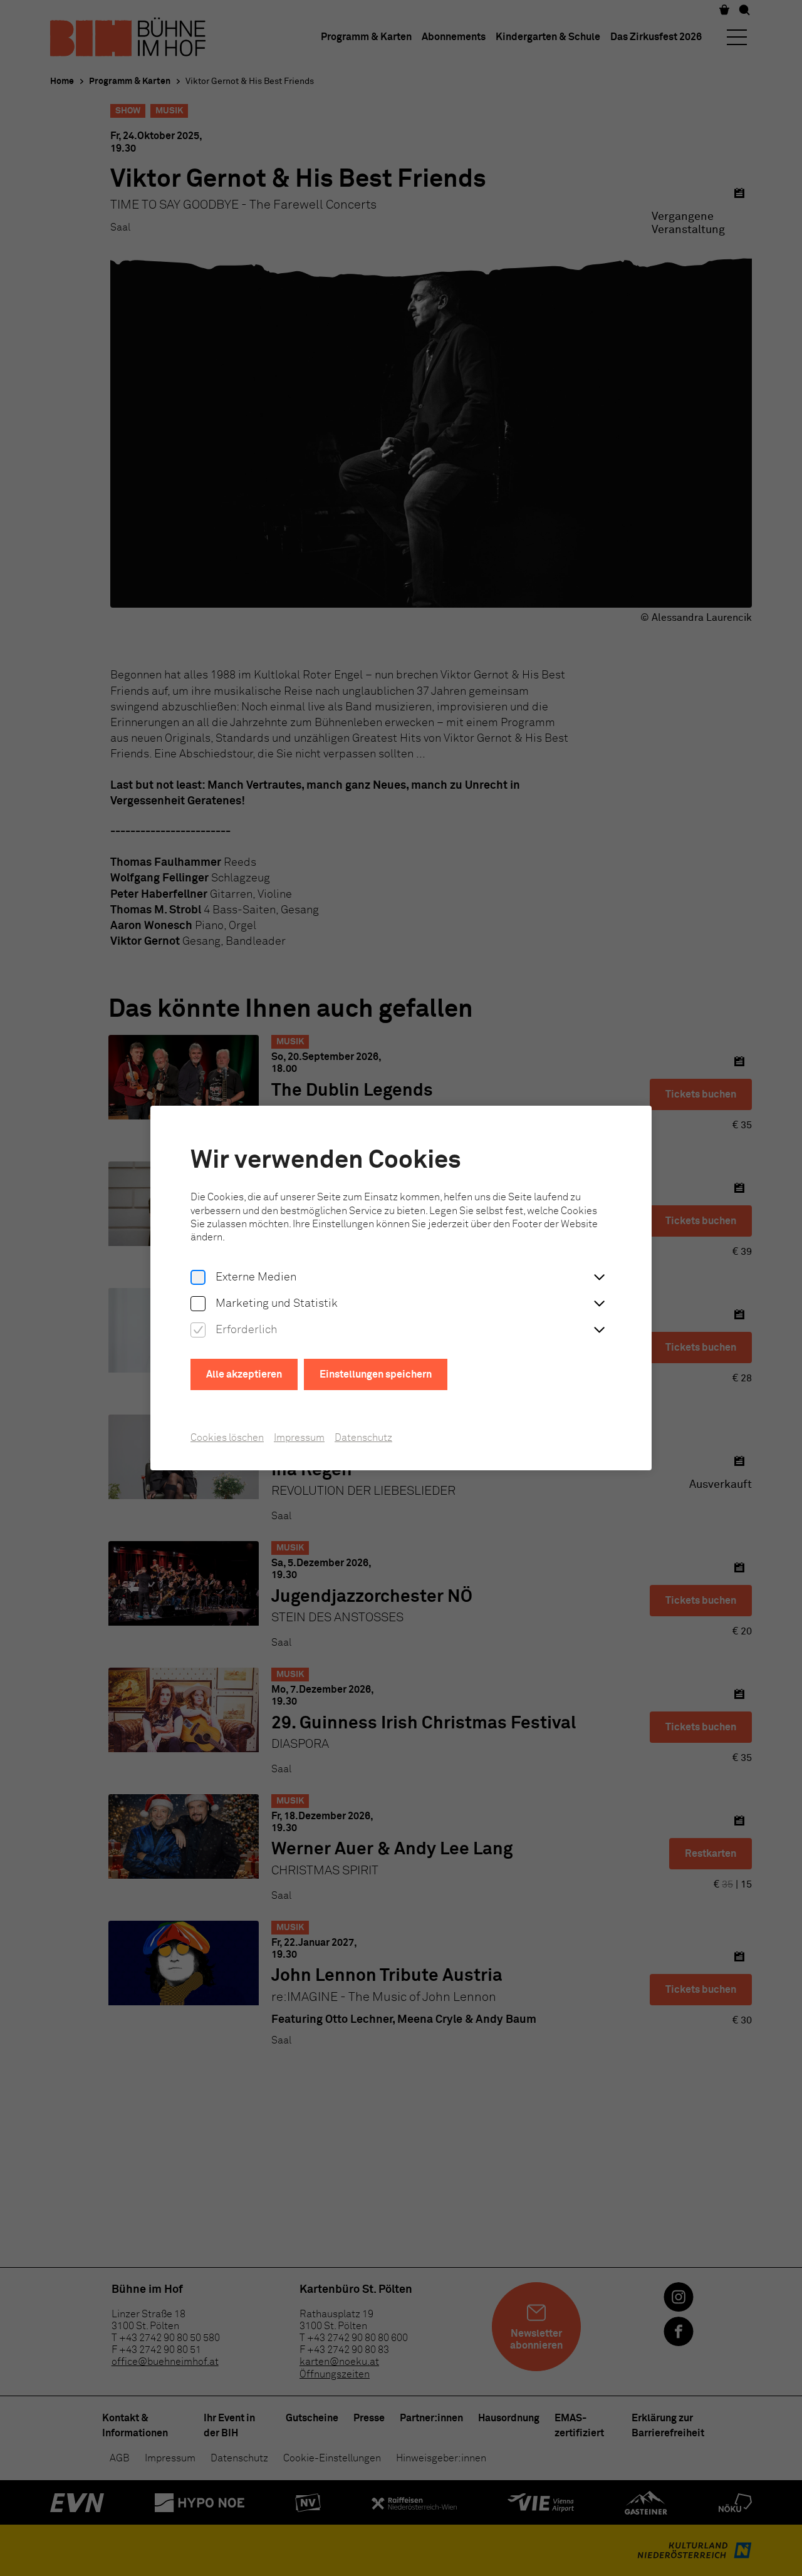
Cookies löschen (227, 1438)
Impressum (299, 1438)
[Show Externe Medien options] (599, 1278)
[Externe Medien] (198, 1278)
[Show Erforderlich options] (599, 1331)
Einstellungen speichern (376, 1374)
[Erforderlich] (198, 1331)
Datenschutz (363, 1438)
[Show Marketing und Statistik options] (599, 1304)
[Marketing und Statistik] (198, 1304)
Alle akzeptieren (244, 1374)
